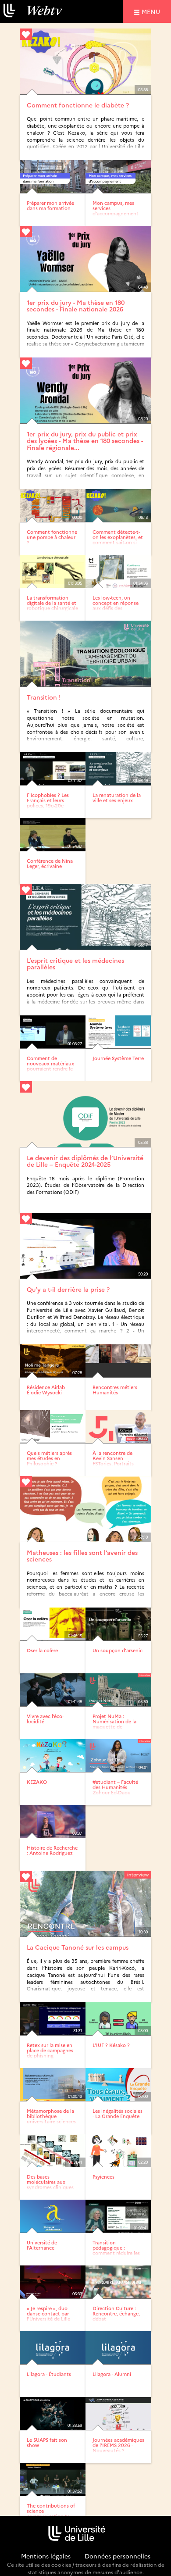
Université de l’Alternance (42, 2245)
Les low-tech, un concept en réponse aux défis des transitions (116, 606)
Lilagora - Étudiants (49, 2374)
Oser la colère (42, 1650)
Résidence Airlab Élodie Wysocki (46, 1390)
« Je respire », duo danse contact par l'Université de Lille (48, 2313)
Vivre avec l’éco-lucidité (45, 1719)
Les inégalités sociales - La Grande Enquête (118, 2113)
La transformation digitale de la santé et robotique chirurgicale (52, 603)
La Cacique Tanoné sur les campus (78, 1947)
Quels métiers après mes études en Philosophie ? (49, 1458)
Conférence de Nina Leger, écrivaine (50, 863)
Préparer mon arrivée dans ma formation (50, 205)
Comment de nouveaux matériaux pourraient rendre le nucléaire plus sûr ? (50, 1066)
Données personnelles (118, 2556)
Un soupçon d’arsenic (118, 1650)
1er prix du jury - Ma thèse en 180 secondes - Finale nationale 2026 (76, 305)
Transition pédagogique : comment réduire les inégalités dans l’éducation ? (116, 2253)
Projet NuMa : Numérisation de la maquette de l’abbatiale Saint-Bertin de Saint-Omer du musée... (117, 1729)
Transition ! (44, 697)
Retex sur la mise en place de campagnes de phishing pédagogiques (50, 2053)
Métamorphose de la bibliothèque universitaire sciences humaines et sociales (51, 2119)
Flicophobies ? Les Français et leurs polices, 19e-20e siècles (48, 803)
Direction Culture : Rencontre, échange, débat (116, 2313)
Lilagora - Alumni (112, 2374)
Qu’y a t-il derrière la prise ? (68, 1289)
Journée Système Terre (118, 1058)
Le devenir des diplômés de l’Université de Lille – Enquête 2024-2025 (85, 1161)
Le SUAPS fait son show (47, 2442)
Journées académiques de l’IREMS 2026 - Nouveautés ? (118, 2445)
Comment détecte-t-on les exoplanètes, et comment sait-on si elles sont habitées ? (118, 540)
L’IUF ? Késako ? (111, 2045)
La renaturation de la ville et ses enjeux (117, 798)
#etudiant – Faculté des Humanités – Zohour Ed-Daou (115, 1787)
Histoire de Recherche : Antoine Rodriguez (52, 1850)
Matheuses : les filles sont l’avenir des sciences (82, 1556)
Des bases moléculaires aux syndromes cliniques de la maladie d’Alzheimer (50, 2187)
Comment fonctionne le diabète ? (78, 105)
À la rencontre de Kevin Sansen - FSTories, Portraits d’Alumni (113, 1461)
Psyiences (103, 2177)
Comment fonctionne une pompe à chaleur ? (52, 537)
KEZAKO (37, 1782)
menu (152, 11)
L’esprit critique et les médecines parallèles (75, 963)
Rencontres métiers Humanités (115, 1390)
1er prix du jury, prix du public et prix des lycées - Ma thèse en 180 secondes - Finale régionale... (85, 441)
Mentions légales (46, 2556)
